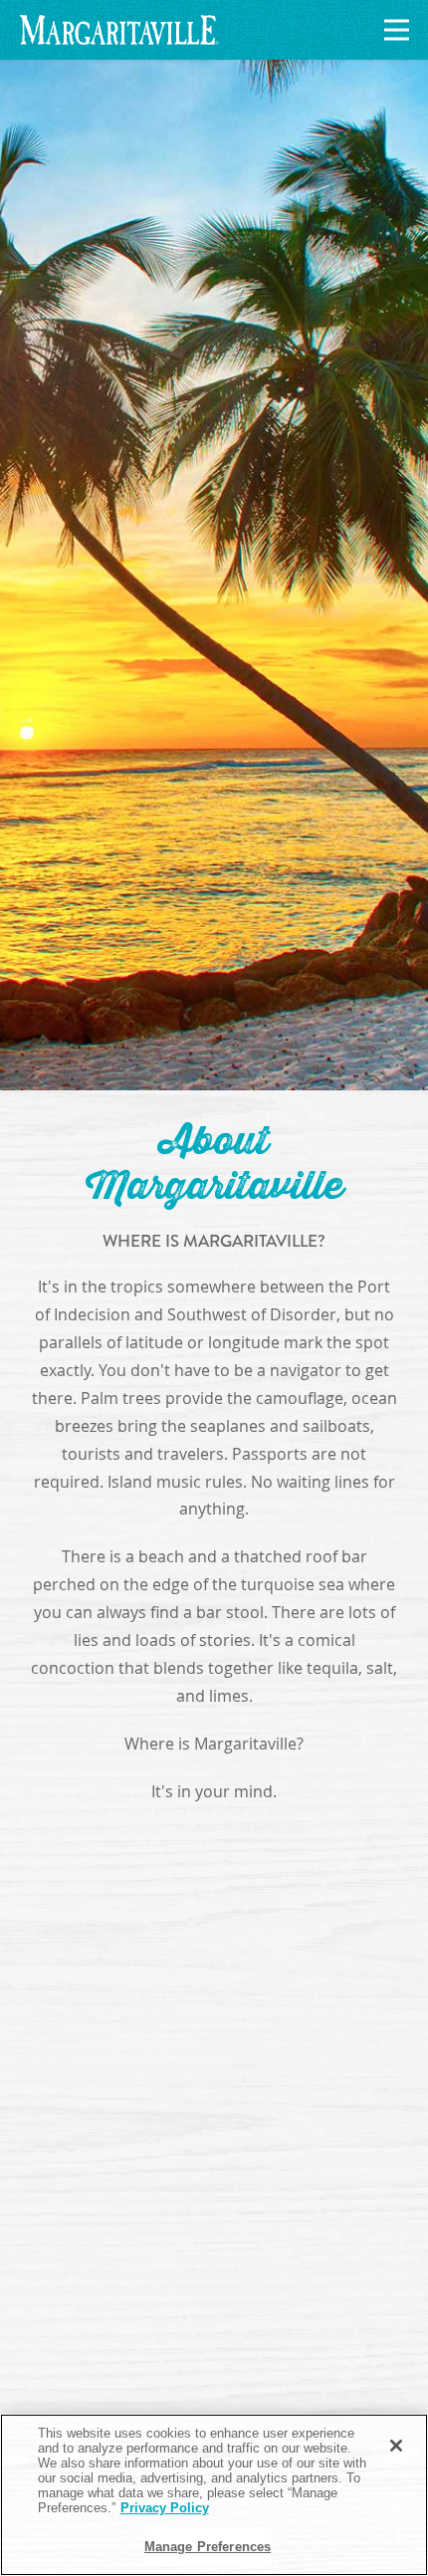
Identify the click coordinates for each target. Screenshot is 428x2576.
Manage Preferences (208, 2547)
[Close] (396, 2446)
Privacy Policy (165, 2508)
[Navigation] (393, 30)
